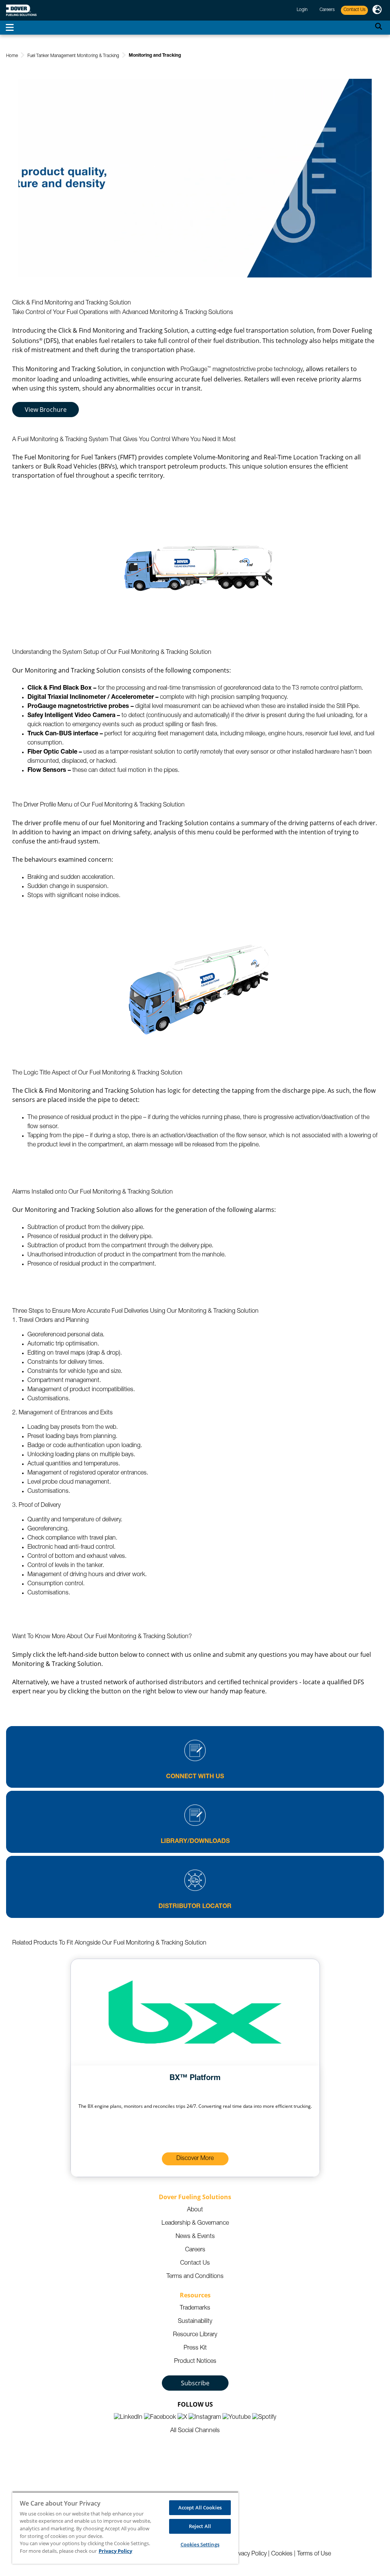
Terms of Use (314, 2554)
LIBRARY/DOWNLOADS (195, 1842)
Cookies (282, 2554)
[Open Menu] (10, 28)
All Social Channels (195, 2431)
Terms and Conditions (195, 2277)
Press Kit (195, 2348)
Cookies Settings (200, 2544)
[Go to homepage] (21, 10)
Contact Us (195, 2264)
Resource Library (195, 2335)
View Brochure (46, 410)
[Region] (377, 10)
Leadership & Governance (195, 2224)
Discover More (195, 2159)
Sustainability (195, 2322)
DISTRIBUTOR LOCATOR (195, 1907)
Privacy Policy (249, 2554)
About (195, 2210)
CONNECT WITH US (195, 1777)
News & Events (195, 2237)
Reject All (200, 2526)
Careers (195, 2250)
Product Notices (195, 2362)
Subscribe (195, 2383)
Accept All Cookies (200, 2507)
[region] (125, 2528)
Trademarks (195, 2308)
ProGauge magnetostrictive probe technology (242, 370)
